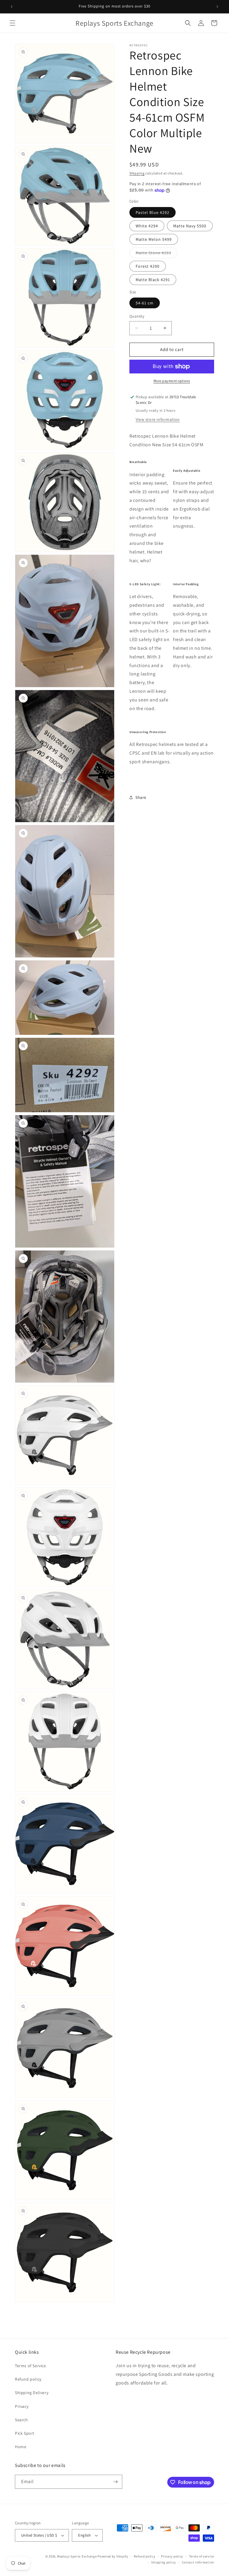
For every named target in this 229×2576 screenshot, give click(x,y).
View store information (158, 419)
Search (21, 2420)
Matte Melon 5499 (154, 239)
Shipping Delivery (32, 2393)
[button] (13, 23)
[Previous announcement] (12, 7)
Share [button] (141, 797)
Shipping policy (164, 2562)
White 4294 (147, 226)
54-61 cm (145, 303)
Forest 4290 (148, 266)
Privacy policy (172, 2556)
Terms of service (202, 2556)
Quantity (137, 316)
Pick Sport (25, 2433)
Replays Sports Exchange (77, 2556)
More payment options (172, 381)
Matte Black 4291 (153, 280)
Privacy (22, 2406)
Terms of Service (31, 2366)
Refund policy (28, 2379)
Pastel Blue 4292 (153, 212)
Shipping (137, 173)
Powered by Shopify (113, 2556)
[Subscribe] (115, 2482)
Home (21, 2447)
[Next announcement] (217, 7)
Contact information (198, 2562)
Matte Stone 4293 (157, 254)
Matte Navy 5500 (190, 226)
